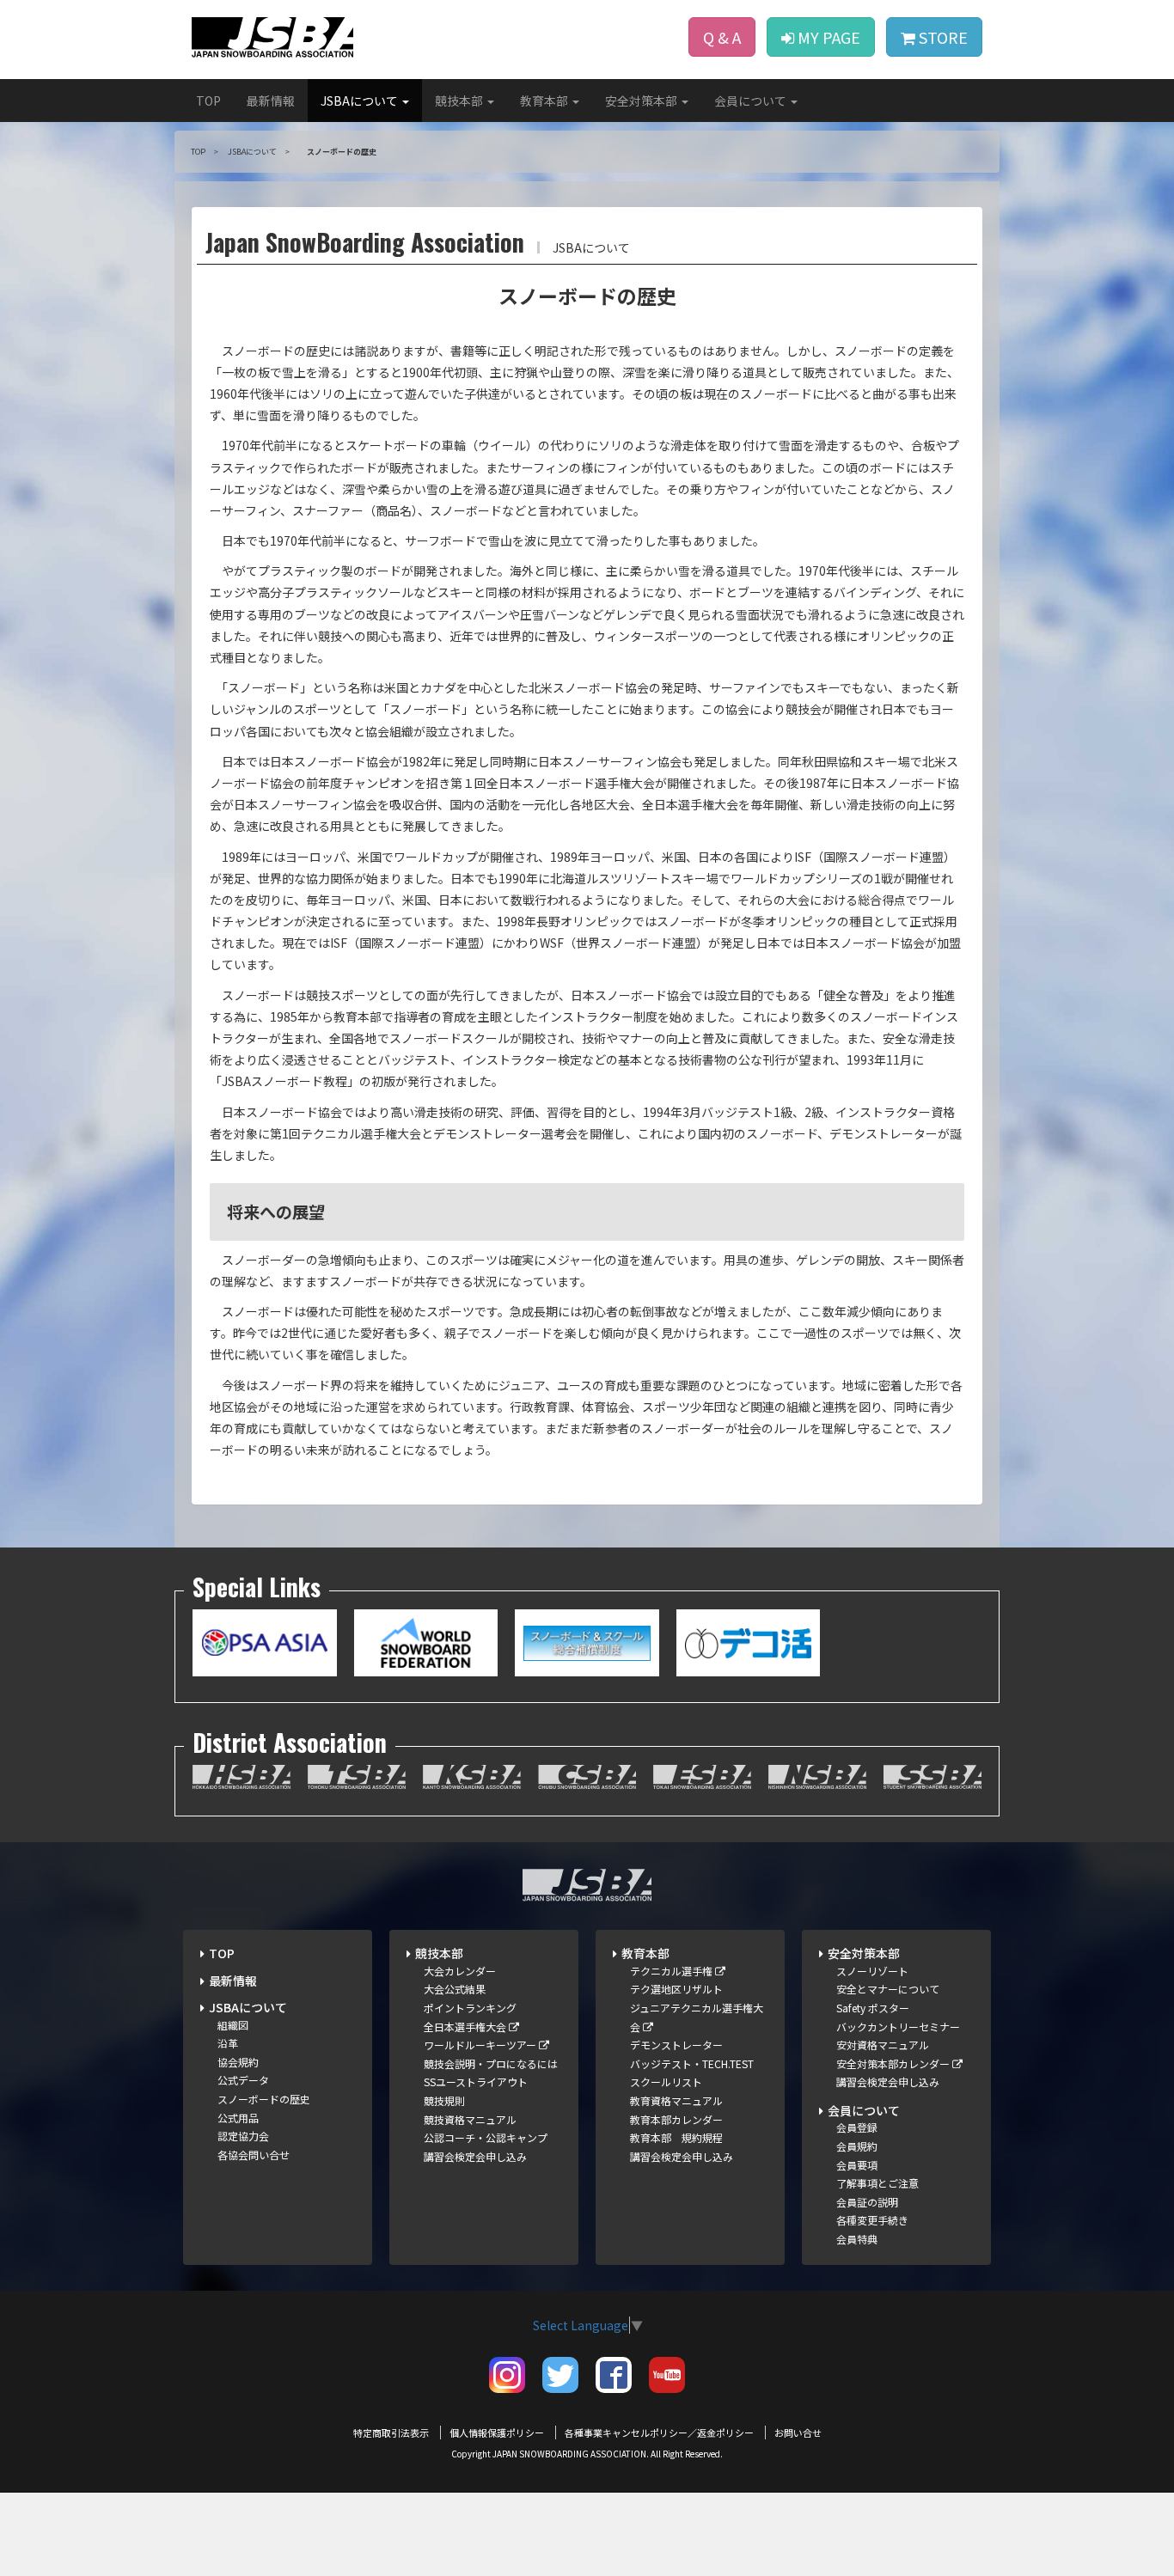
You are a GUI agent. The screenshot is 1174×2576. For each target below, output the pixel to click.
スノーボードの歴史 (264, 2099)
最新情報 (271, 101)
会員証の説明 (867, 2202)
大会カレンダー (460, 1971)
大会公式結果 (455, 1989)
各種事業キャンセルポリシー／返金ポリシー (659, 2433)
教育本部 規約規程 (676, 2137)
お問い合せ (798, 2433)
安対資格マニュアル (883, 2045)
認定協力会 (243, 2136)
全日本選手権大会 (466, 2027)
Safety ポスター (873, 2008)
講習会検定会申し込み (475, 2156)
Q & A (722, 37)
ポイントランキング (470, 2008)
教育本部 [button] (545, 101)
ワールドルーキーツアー (481, 2045)
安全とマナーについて (888, 1989)
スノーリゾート (872, 1971)
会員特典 (857, 2239)
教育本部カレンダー (676, 2119)
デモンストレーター (676, 2045)
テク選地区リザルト (676, 1989)
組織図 (233, 2025)
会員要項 (857, 2165)
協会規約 (238, 2062)
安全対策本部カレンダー (894, 2063)
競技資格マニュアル (470, 2119)
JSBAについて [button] (361, 101)
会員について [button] (752, 101)
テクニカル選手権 (673, 1971)
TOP (208, 101)
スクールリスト (666, 2082)
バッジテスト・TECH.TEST (692, 2063)
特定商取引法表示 (391, 2433)
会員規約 (857, 2146)
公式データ (243, 2080)
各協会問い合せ (254, 2155)
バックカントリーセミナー (898, 2027)
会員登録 (857, 2127)
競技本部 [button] (460, 101)
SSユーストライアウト (476, 2082)
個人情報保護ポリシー (497, 2433)
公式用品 (238, 2118)
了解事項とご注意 (877, 2183)
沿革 (228, 2043)
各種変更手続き (872, 2220)
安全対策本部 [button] (642, 101)
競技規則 (444, 2100)
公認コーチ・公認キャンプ (486, 2137)
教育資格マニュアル (676, 2100)
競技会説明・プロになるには (491, 2063)
